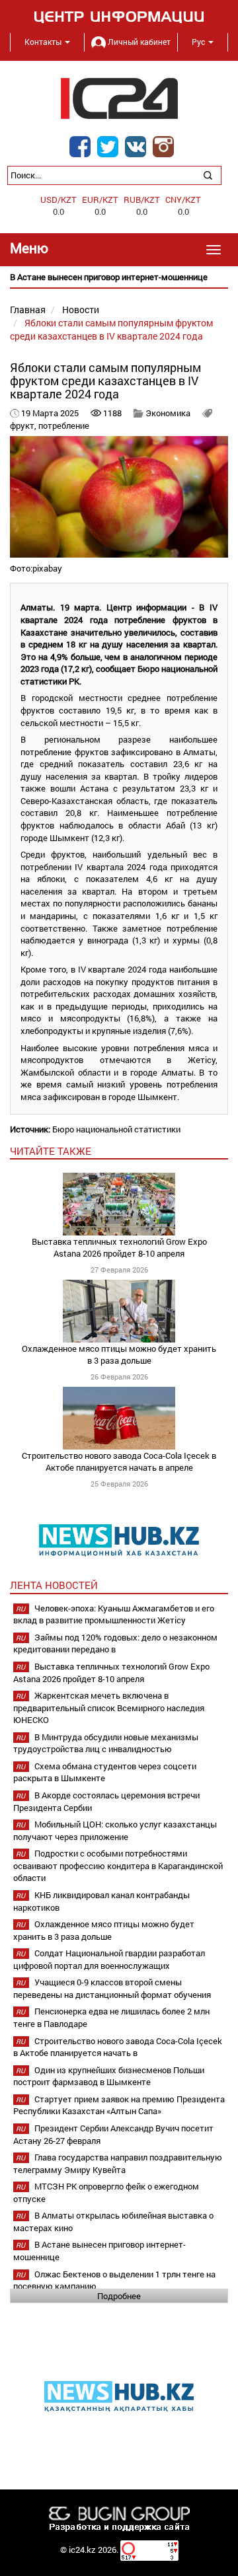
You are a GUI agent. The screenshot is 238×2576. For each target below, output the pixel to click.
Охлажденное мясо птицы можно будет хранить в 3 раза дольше (119, 1355)
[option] (119, 277)
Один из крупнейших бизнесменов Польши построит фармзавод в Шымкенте (109, 2076)
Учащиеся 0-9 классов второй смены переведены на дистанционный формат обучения (112, 1988)
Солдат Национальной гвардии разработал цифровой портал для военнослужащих (109, 1959)
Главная (28, 310)
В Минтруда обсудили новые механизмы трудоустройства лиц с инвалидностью (106, 1743)
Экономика (168, 413)
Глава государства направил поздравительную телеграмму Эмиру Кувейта (118, 2163)
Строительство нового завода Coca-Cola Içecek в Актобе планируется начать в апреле (119, 1462)
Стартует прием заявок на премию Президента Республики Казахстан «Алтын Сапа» (119, 2105)
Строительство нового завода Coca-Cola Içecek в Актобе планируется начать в (118, 2047)
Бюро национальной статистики (116, 1129)
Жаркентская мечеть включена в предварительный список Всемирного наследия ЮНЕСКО (109, 1708)
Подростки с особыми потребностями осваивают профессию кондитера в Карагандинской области (118, 1865)
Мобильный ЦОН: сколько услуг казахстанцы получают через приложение (115, 1830)
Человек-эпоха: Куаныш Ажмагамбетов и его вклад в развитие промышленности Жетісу (114, 1614)
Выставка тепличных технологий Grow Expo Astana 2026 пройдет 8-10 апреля (119, 1248)
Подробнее (119, 2296)
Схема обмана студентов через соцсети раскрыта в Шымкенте (105, 1772)
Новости (81, 310)
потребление (64, 425)
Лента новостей (54, 1585)
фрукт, (24, 425)
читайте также (51, 1151)
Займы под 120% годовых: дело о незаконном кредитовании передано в (115, 1643)
